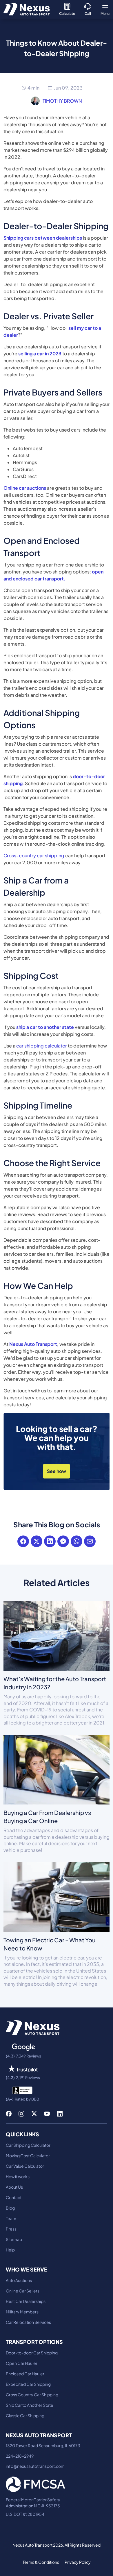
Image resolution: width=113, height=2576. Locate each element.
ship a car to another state (45, 1027)
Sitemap (14, 2239)
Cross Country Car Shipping (32, 2395)
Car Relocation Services (28, 2322)
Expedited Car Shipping (28, 2384)
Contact (14, 2197)
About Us (14, 2187)
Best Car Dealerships (26, 2301)
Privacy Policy (78, 2562)
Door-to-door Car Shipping (32, 2353)
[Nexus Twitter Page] (34, 2113)
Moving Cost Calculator (28, 2155)
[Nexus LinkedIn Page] (60, 2113)
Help (10, 2250)
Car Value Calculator (25, 2166)
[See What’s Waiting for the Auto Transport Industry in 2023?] (57, 1635)
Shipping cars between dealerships (43, 238)
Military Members (22, 2312)
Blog (10, 2208)
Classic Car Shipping (25, 2415)
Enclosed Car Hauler (25, 2374)
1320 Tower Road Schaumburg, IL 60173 (43, 2445)
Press (11, 2229)
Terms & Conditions (41, 2562)
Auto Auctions (19, 2280)
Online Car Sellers (23, 2291)
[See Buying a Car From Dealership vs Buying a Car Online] (57, 1769)
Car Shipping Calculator (28, 2145)
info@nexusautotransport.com (35, 2466)
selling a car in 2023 (40, 353)
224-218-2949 (20, 2456)
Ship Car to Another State (30, 2405)
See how (57, 1471)
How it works (18, 2176)
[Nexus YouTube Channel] (47, 2113)
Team (11, 2218)
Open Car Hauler (22, 2363)
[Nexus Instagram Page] (21, 2113)
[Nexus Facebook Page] (9, 2113)
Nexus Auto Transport (33, 1344)
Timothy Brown (62, 101)
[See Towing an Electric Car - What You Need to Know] (57, 1896)
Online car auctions (25, 488)
